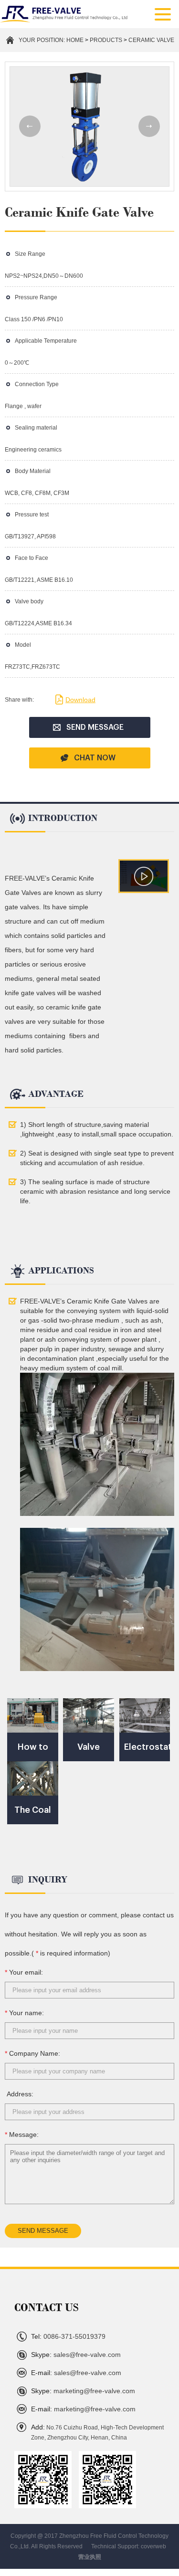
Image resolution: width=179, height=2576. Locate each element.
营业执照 (90, 2557)
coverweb (153, 2546)
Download (80, 700)
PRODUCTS (106, 40)
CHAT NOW (95, 758)
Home (75, 40)
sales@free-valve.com (76, 2355)
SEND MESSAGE (95, 727)
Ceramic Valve (151, 40)
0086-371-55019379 (68, 2336)
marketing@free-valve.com (83, 2391)
